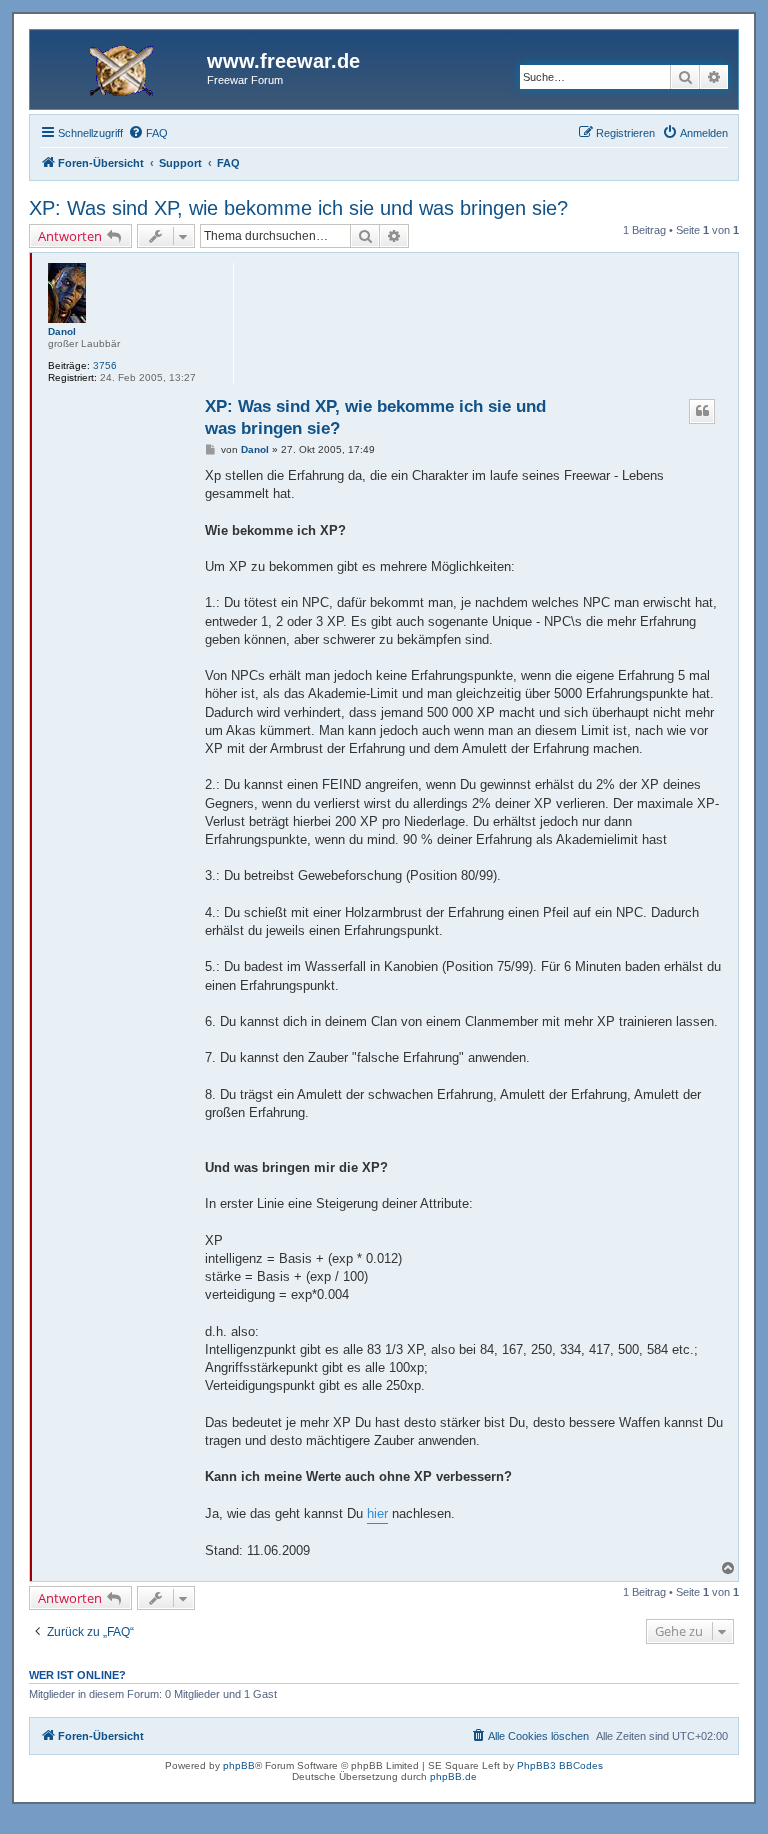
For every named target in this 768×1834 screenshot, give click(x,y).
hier (377, 1513)
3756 (105, 365)
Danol (62, 331)
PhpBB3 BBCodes (560, 1765)
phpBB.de (453, 1776)
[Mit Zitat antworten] (702, 411)
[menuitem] (148, 133)
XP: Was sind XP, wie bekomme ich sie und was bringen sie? (298, 208)
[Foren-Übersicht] (121, 67)
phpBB (239, 1765)
